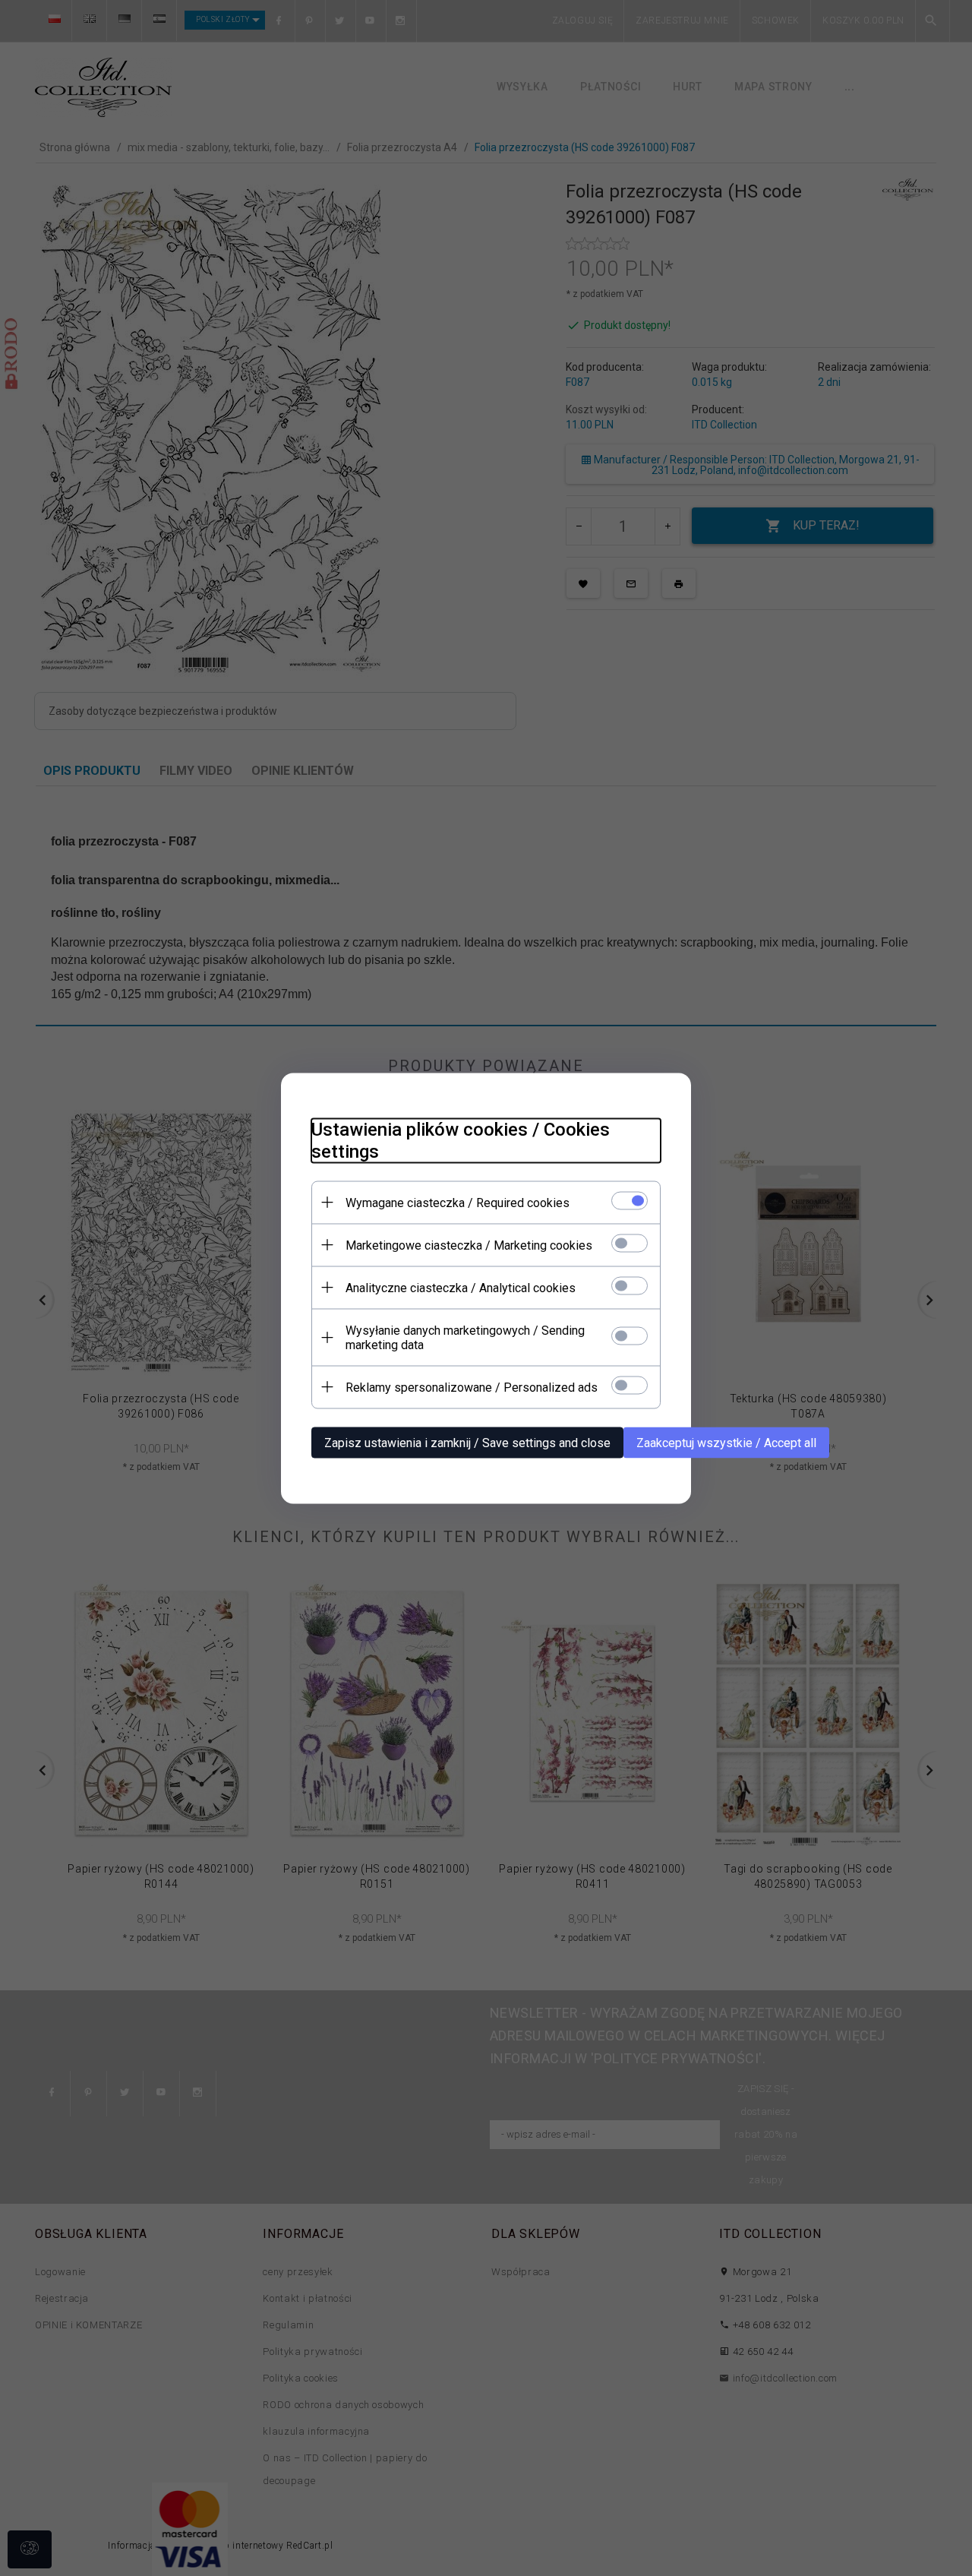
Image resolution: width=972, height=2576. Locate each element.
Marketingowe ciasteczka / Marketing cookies (469, 1245)
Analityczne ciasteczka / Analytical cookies (461, 1287)
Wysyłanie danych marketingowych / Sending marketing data (465, 1337)
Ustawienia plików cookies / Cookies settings (461, 1140)
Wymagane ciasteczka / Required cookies (458, 1202)
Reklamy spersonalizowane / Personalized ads (472, 1387)
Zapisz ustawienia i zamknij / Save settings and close (467, 1442)
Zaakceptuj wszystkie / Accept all (726, 1442)
